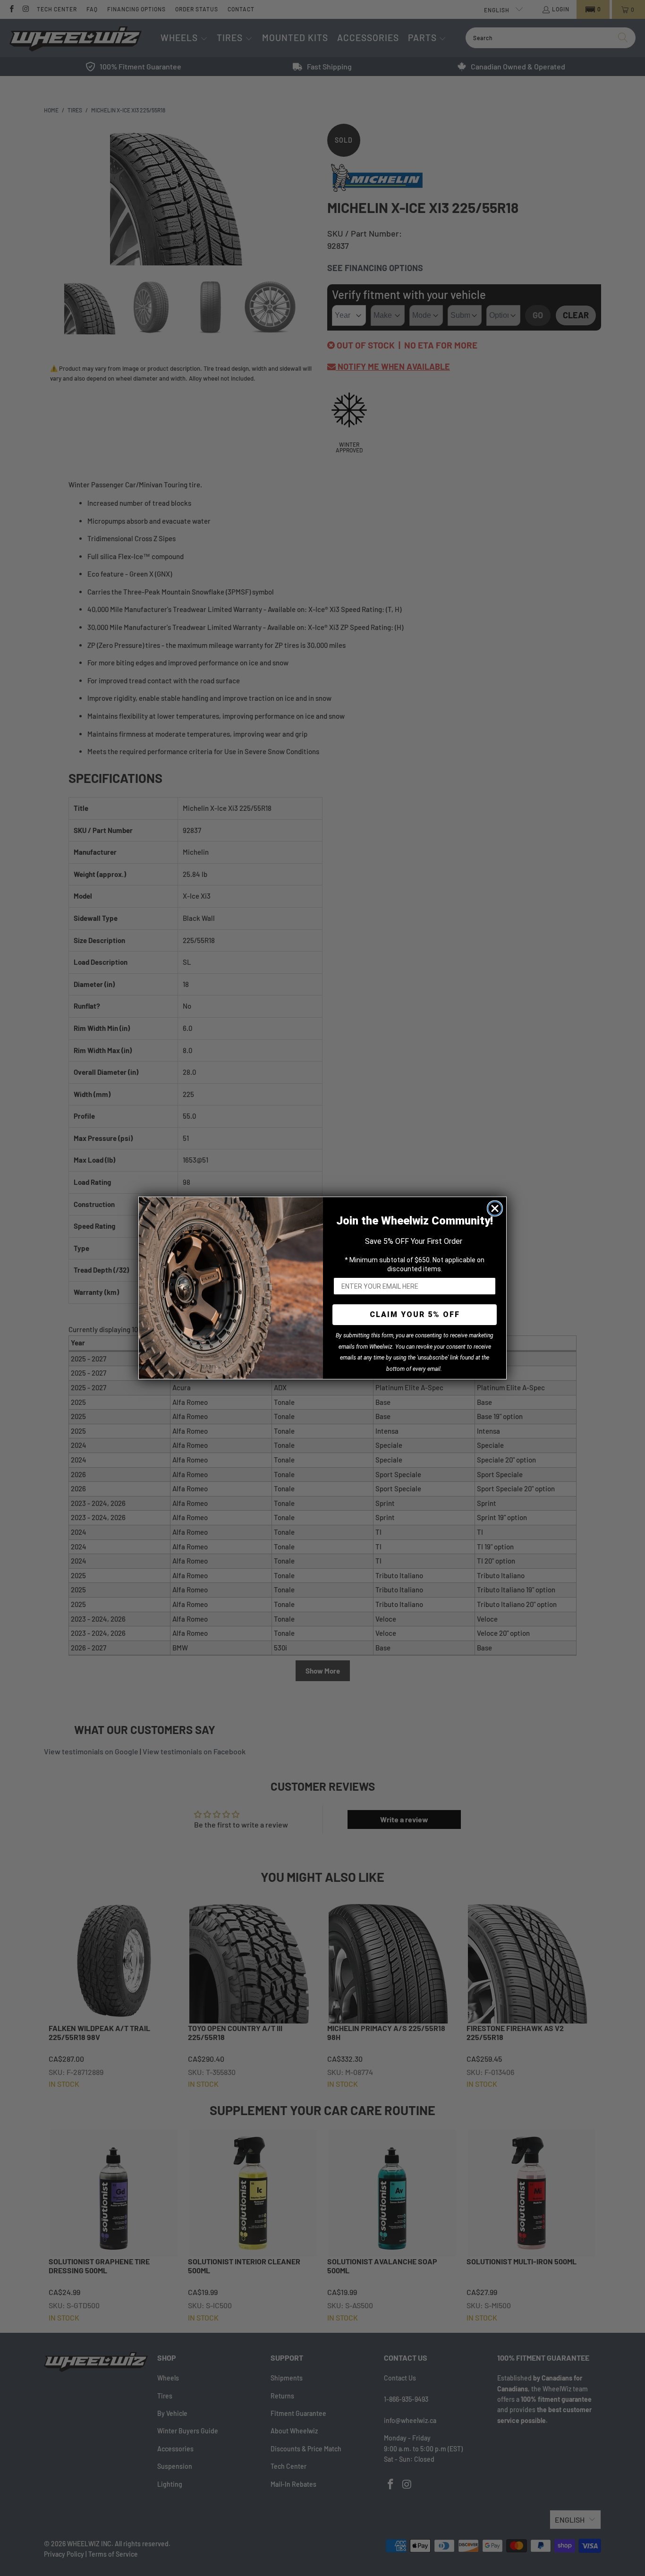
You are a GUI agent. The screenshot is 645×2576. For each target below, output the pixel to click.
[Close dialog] (495, 1208)
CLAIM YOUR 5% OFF (415, 1314)
